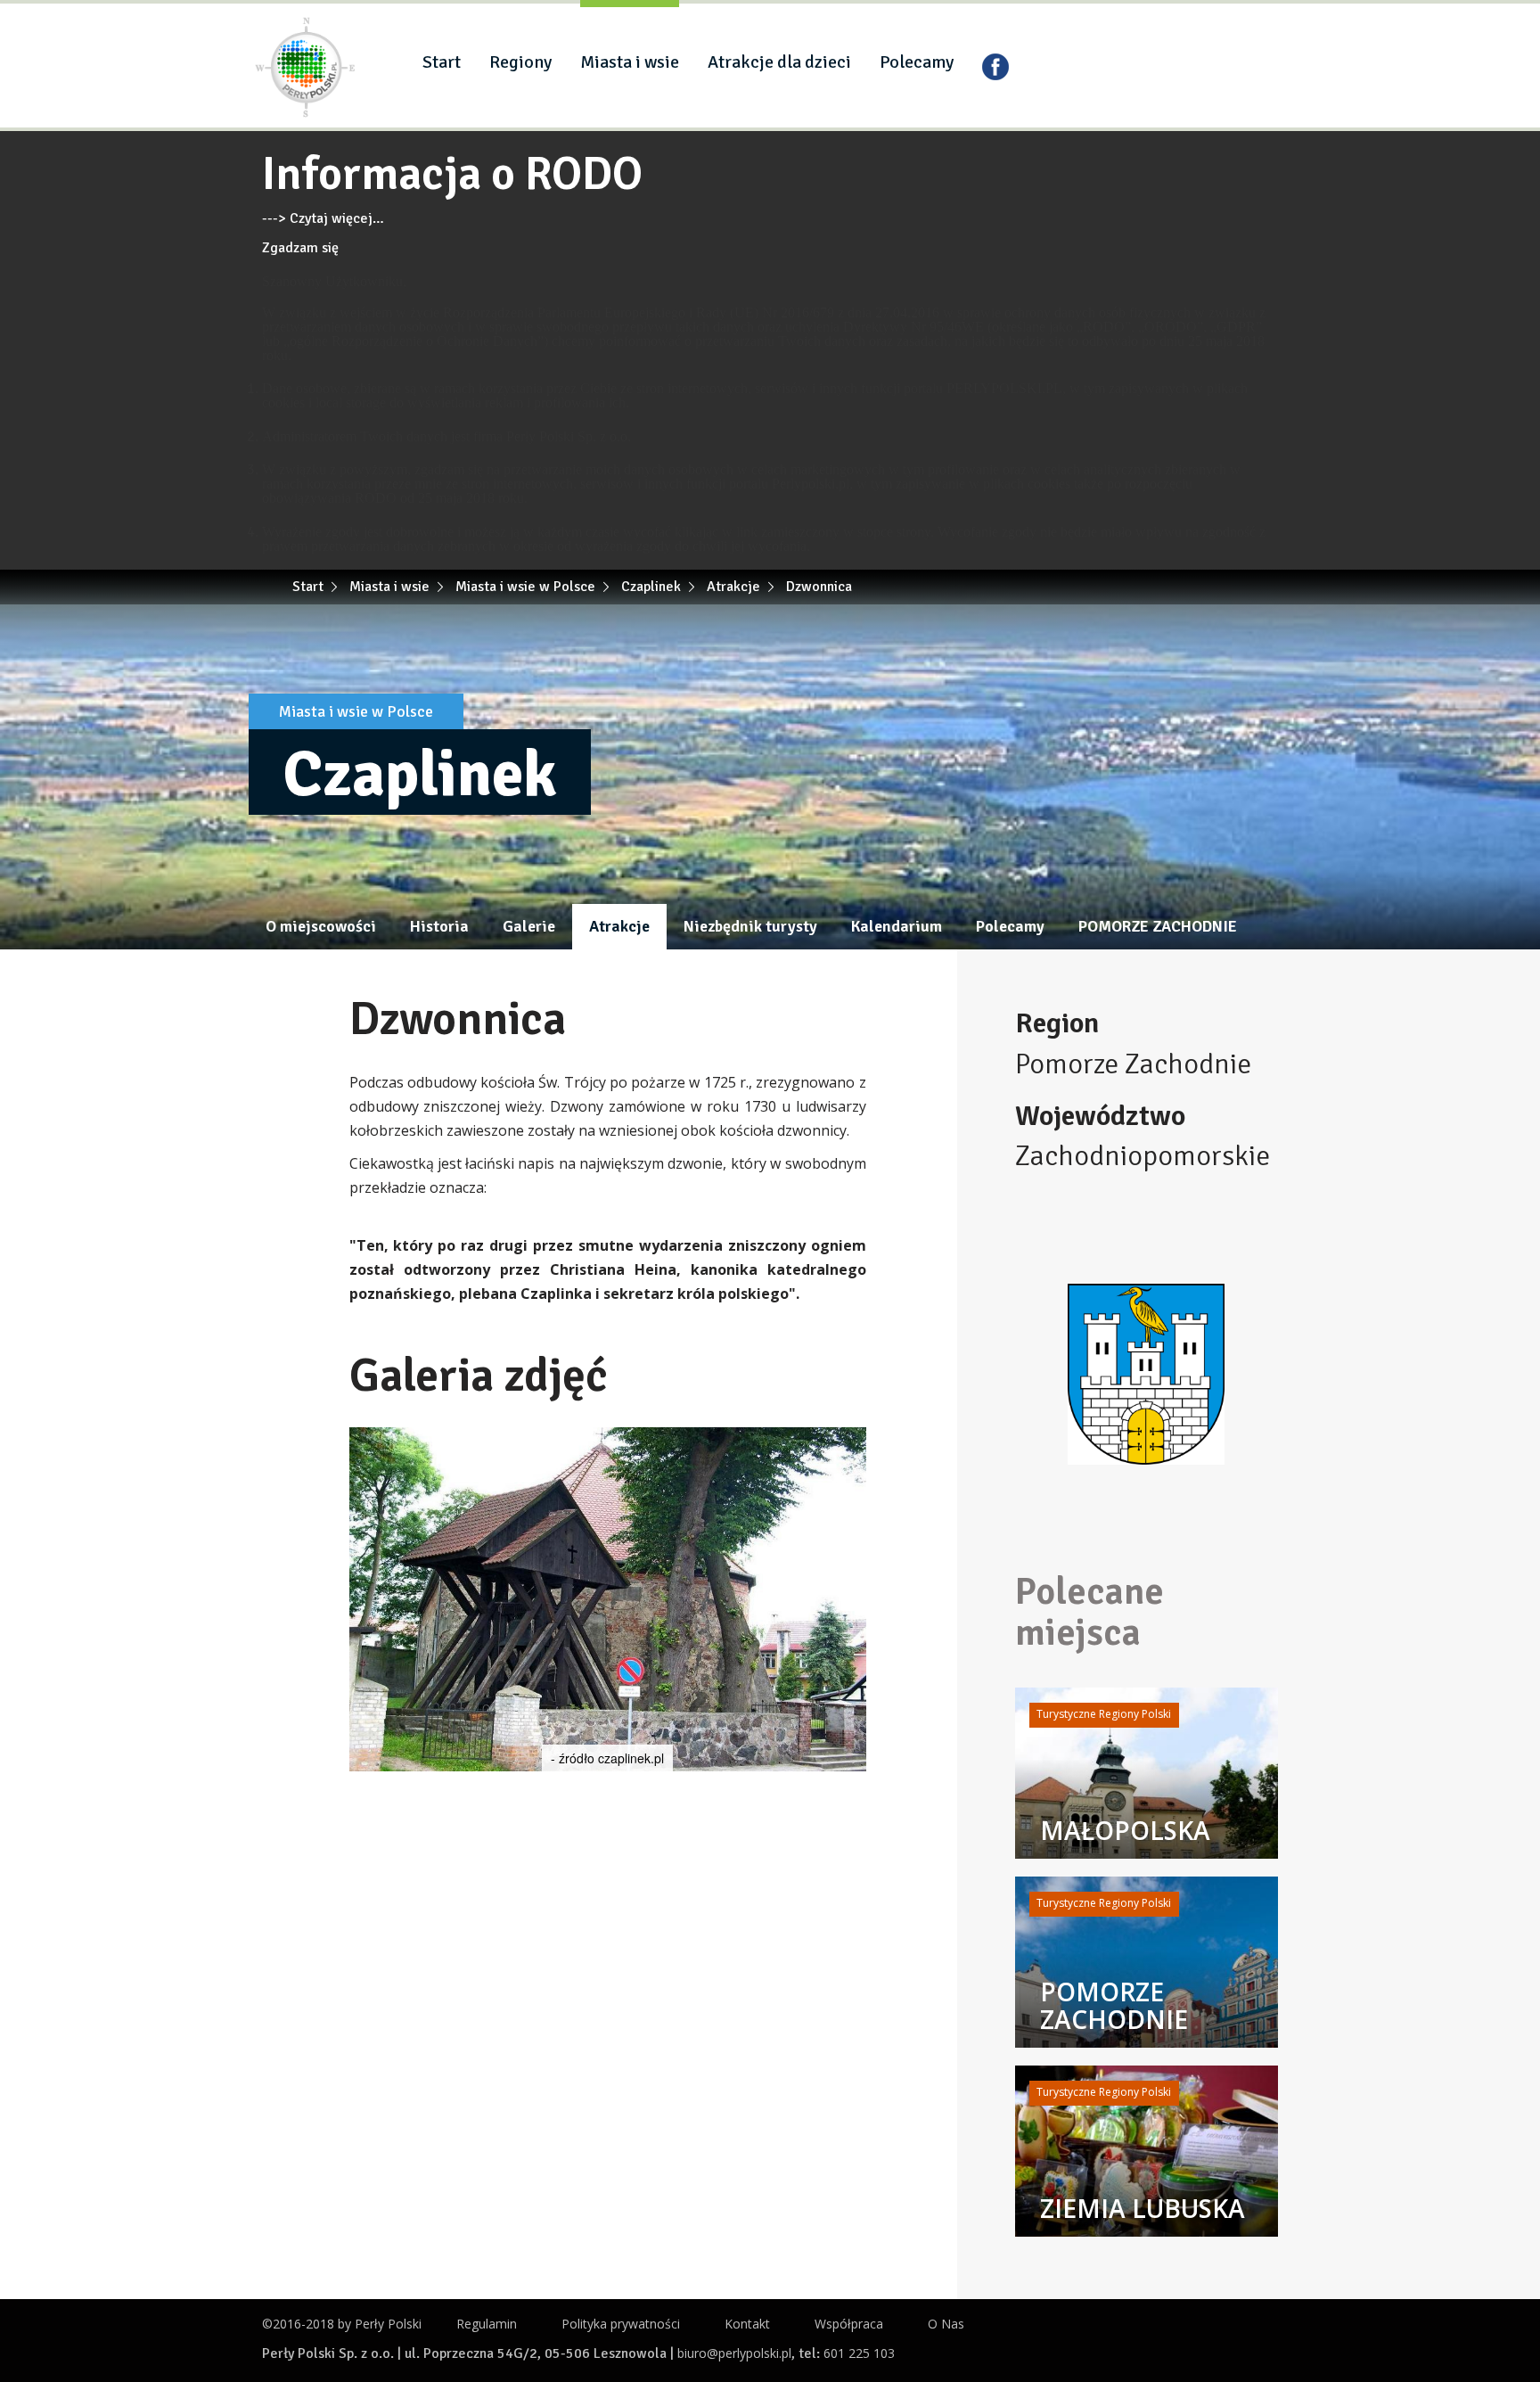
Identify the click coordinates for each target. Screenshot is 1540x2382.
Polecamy (917, 62)
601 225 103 (859, 2353)
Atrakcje (619, 926)
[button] (850, 1443)
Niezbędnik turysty (750, 926)
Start (442, 62)
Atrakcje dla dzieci (779, 62)
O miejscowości (321, 926)
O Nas (946, 2324)
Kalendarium (897, 926)
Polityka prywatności (621, 2324)
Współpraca (849, 2324)
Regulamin (487, 2324)
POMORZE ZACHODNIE (1158, 926)
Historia (439, 926)
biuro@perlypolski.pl (734, 2353)
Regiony (520, 62)
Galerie (529, 926)
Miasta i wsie (630, 62)
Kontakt (747, 2324)
